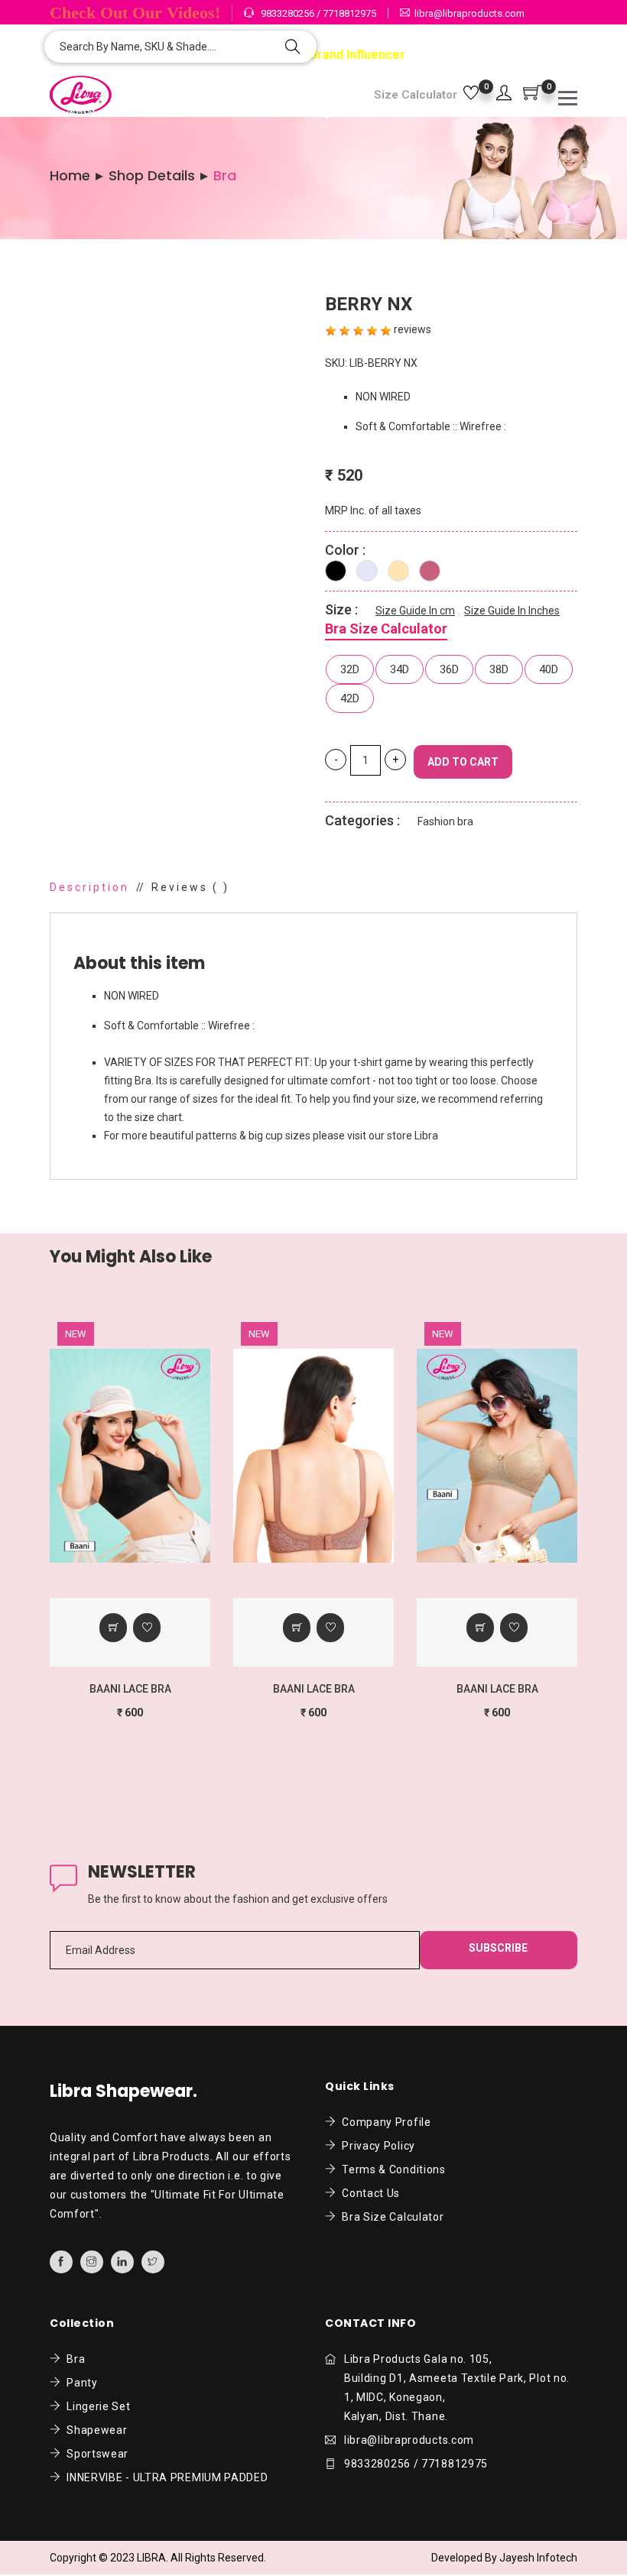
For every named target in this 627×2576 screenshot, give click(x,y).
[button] (504, 94)
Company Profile (384, 2122)
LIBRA (151, 2558)
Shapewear (94, 2430)
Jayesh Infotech (538, 2558)
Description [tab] (89, 887)
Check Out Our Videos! (135, 13)
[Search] (293, 48)
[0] (471, 94)
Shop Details (152, 176)
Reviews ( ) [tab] (190, 887)
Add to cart (463, 762)
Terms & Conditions (391, 2169)
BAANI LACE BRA (130, 1689)
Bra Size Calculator (386, 629)
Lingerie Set (96, 2406)
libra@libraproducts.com (469, 13)
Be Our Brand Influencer (335, 55)
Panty (80, 2383)
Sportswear (95, 2454)
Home (70, 176)
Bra (73, 2359)
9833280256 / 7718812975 (317, 13)
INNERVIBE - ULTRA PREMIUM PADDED (165, 2477)
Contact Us (368, 2193)
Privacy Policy (376, 2146)
